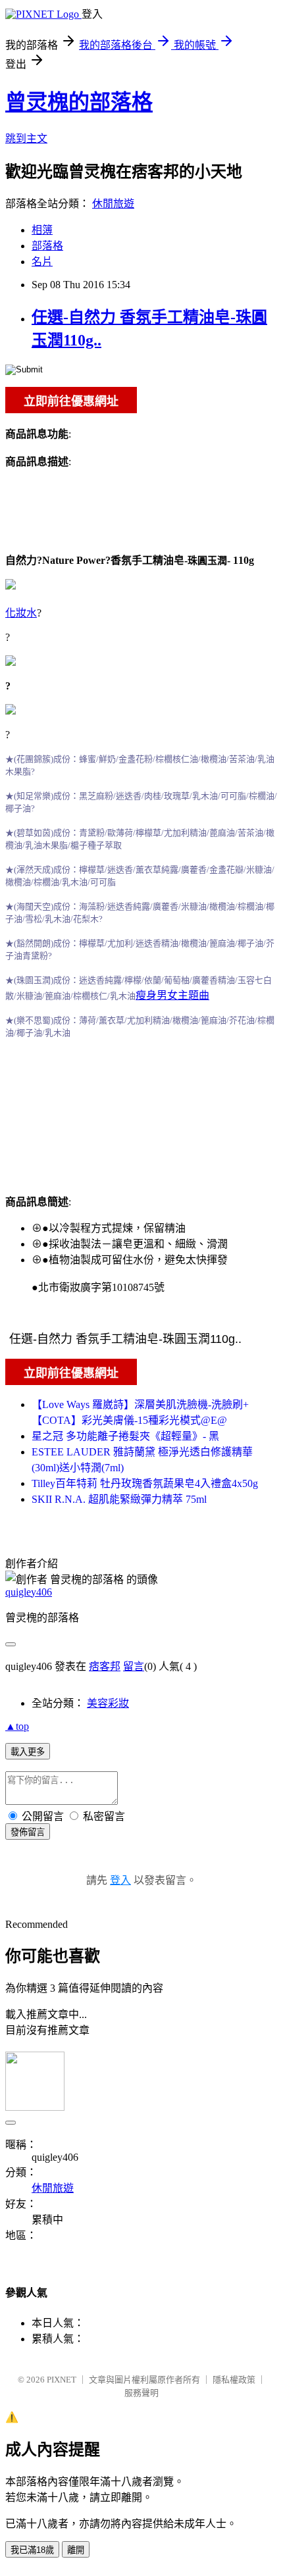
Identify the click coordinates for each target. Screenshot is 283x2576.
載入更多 (28, 1752)
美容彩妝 (108, 1703)
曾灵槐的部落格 (79, 102)
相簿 (42, 230)
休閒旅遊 (113, 204)
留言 (134, 1666)
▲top (17, 1726)
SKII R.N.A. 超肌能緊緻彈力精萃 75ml (119, 1499)
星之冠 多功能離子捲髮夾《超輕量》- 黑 (125, 1436)
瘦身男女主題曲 (172, 995)
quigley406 (29, 1592)
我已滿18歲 (32, 2550)
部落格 (47, 246)
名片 (42, 262)
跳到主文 (26, 139)
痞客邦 (105, 1666)
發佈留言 (28, 1832)
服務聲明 (141, 2393)
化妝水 (21, 613)
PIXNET (62, 2380)
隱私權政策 (234, 2380)
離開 (76, 2550)
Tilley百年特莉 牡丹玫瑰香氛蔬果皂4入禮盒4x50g (145, 1483)
